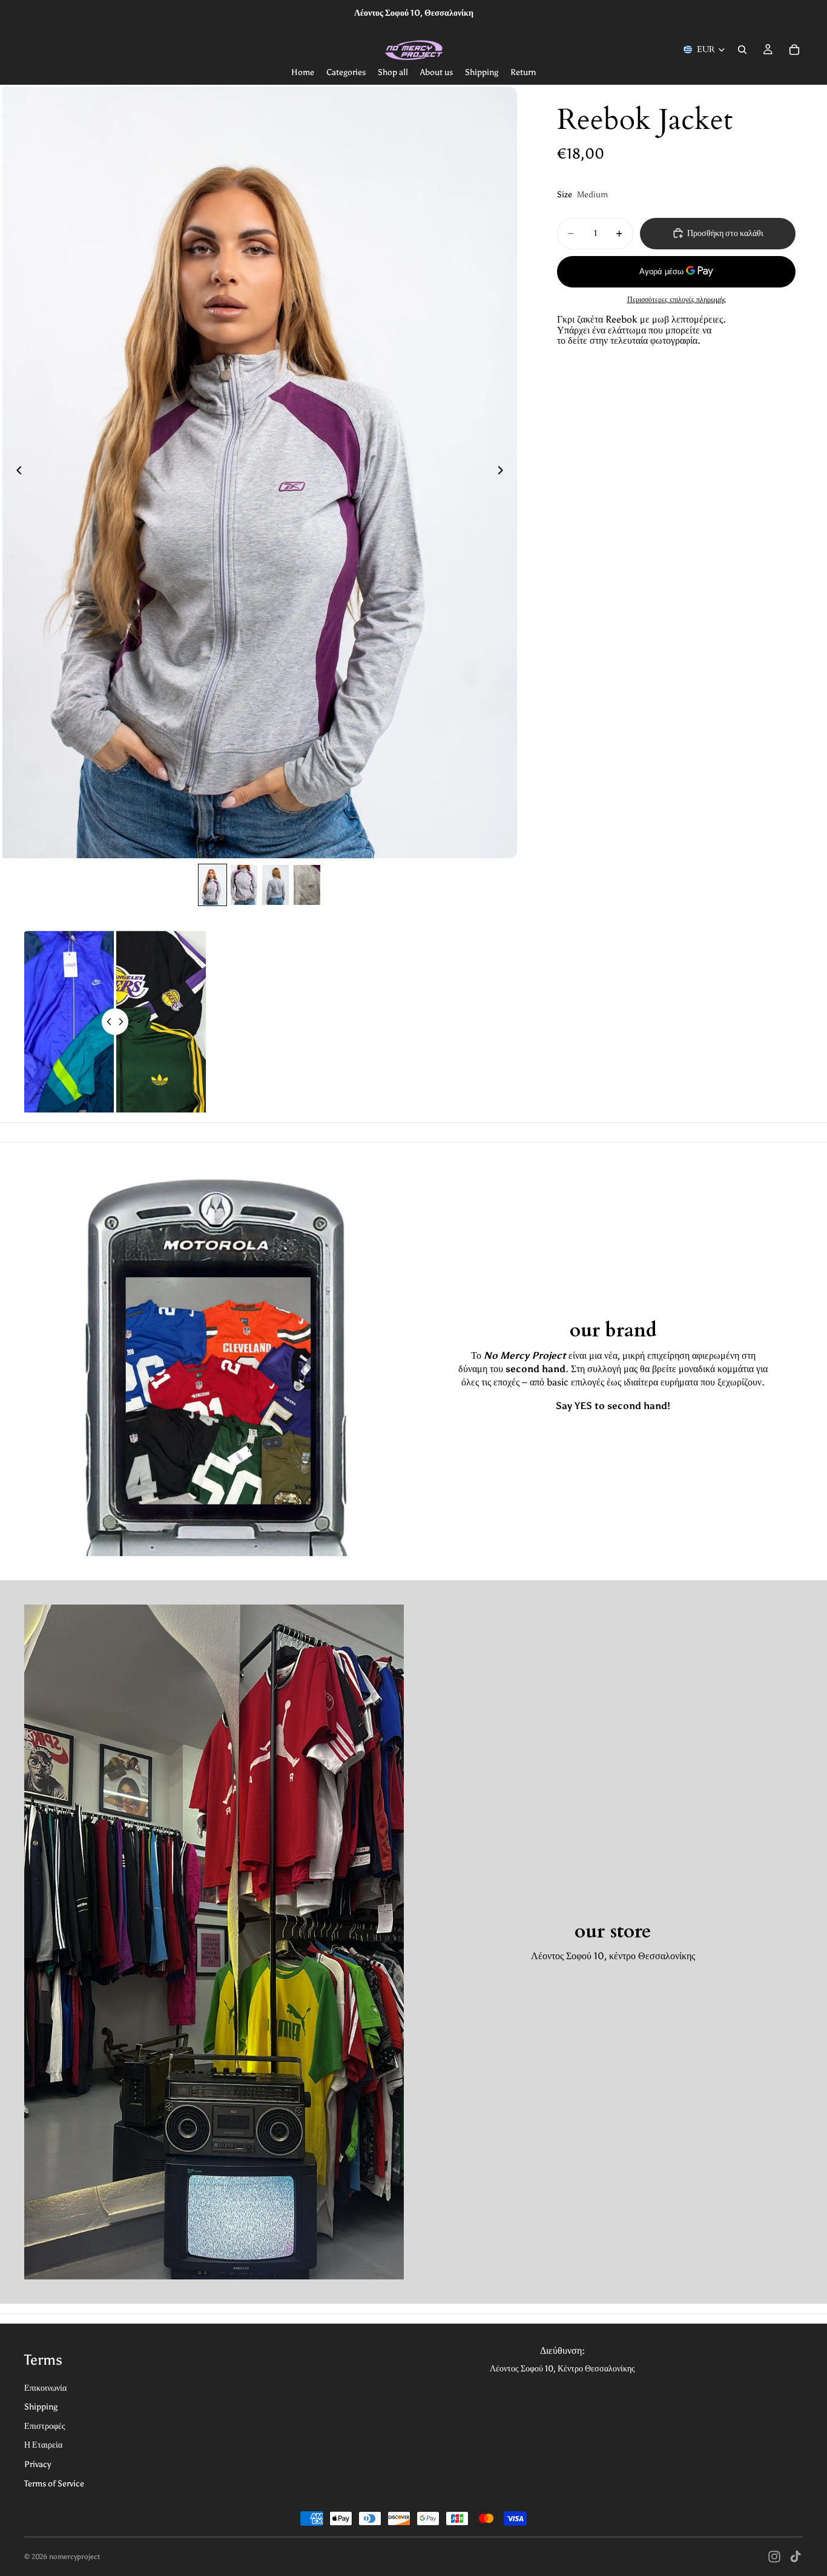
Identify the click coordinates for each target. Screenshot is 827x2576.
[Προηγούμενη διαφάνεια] (16, 472)
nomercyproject (74, 2557)
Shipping (41, 2407)
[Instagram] (774, 2557)
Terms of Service (54, 2484)
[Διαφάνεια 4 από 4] (307, 885)
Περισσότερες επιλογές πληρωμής (677, 299)
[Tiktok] (796, 2557)
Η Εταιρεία (43, 2445)
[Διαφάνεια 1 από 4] (213, 885)
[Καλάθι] (794, 50)
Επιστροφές (45, 2426)
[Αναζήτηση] (742, 50)
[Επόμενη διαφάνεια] (504, 472)
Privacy (38, 2464)
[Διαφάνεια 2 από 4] (244, 885)
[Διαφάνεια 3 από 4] (275, 885)
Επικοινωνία (45, 2388)
